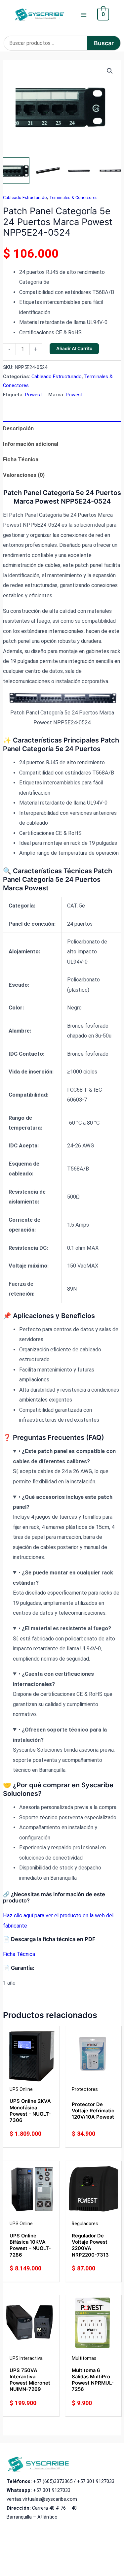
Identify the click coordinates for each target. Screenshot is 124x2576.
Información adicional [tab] (31, 444)
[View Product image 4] (110, 171)
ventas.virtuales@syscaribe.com (42, 2499)
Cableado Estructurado (25, 198)
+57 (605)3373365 (53, 2481)
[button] (110, 71)
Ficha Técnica (19, 1954)
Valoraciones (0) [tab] (24, 475)
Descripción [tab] (18, 429)
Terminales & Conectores (73, 198)
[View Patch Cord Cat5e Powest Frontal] (79, 171)
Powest (34, 395)
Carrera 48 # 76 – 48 (54, 2508)
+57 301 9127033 (96, 2481)
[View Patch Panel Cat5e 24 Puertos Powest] (48, 171)
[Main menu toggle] (83, 15)
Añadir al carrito (74, 348)
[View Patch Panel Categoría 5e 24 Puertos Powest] (16, 171)
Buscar (104, 43)
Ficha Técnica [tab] (21, 460)
